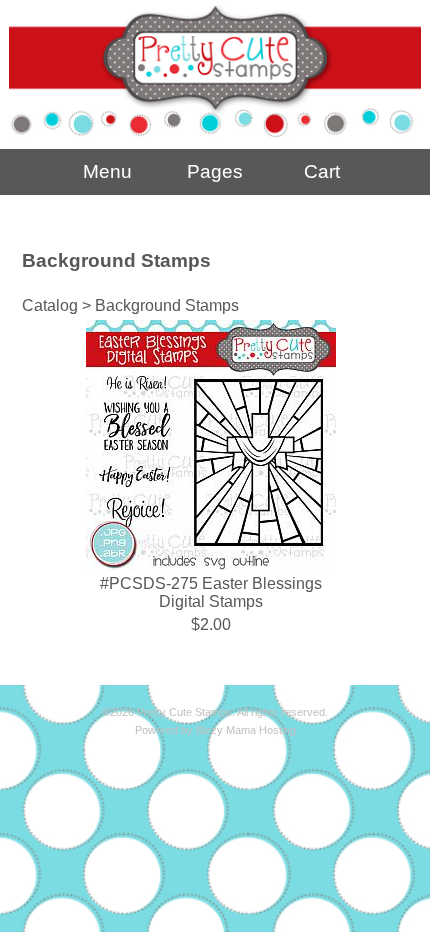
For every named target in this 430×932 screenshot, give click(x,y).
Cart (322, 171)
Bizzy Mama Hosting (246, 730)
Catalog (50, 305)
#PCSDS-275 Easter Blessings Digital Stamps (211, 592)
